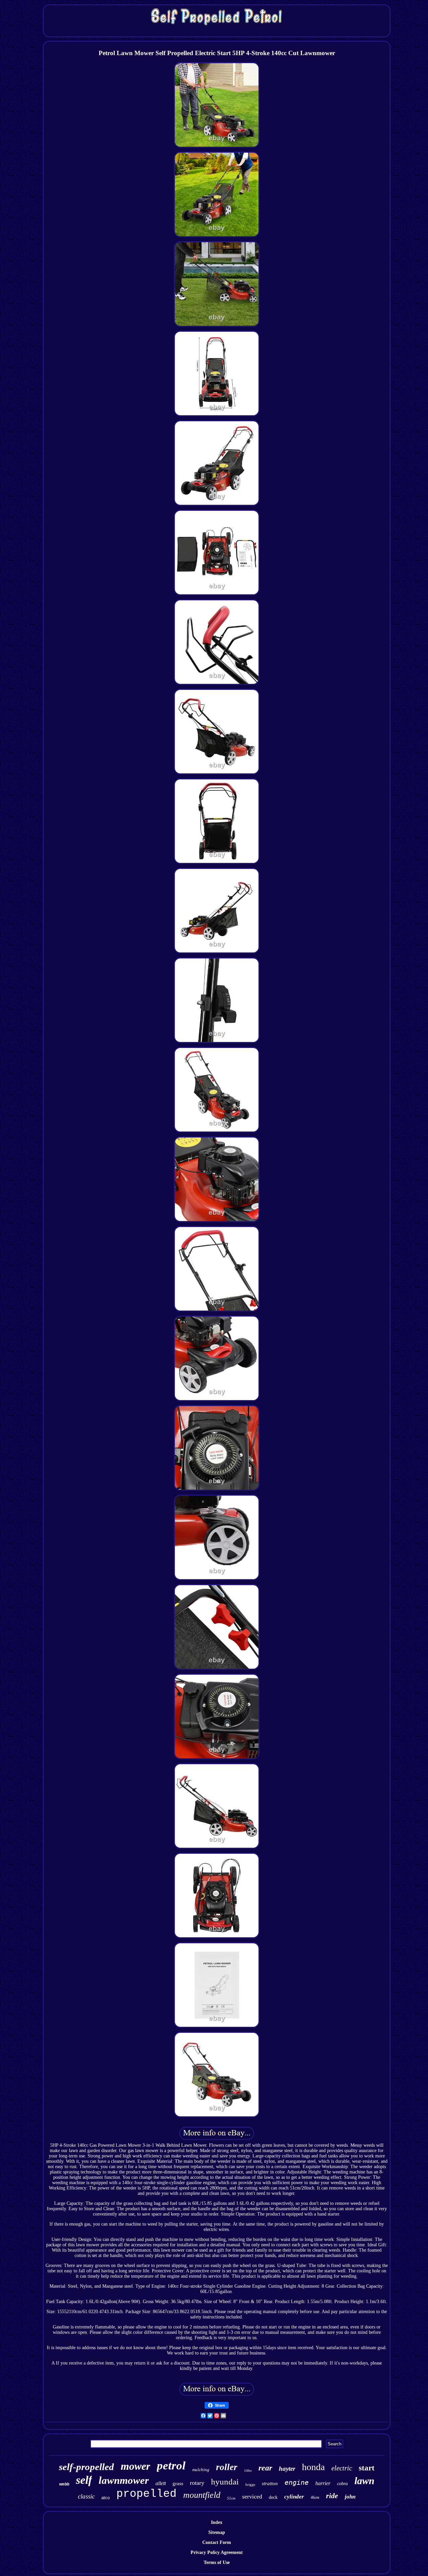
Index (217, 2522)
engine (297, 2482)
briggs (250, 2484)
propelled (146, 2494)
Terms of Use (217, 2562)
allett (161, 2483)
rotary (197, 2483)
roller (227, 2467)
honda (313, 2467)
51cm (231, 2498)
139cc (248, 2471)
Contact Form (217, 2542)
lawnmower (124, 2480)
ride (332, 2496)
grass (178, 2483)
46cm (315, 2497)
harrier (323, 2483)
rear (265, 2468)
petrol (171, 2466)
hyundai (225, 2482)
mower (135, 2466)
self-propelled (86, 2467)
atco (105, 2498)
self (84, 2480)
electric (342, 2468)
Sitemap (217, 2532)
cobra (342, 2484)
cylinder (294, 2497)
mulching (201, 2470)
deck (273, 2497)
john (350, 2497)
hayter (287, 2469)
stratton (270, 2483)
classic (86, 2496)
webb (64, 2484)
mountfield (202, 2495)
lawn (364, 2481)
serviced (252, 2496)
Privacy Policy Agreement (217, 2552)
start (367, 2468)
